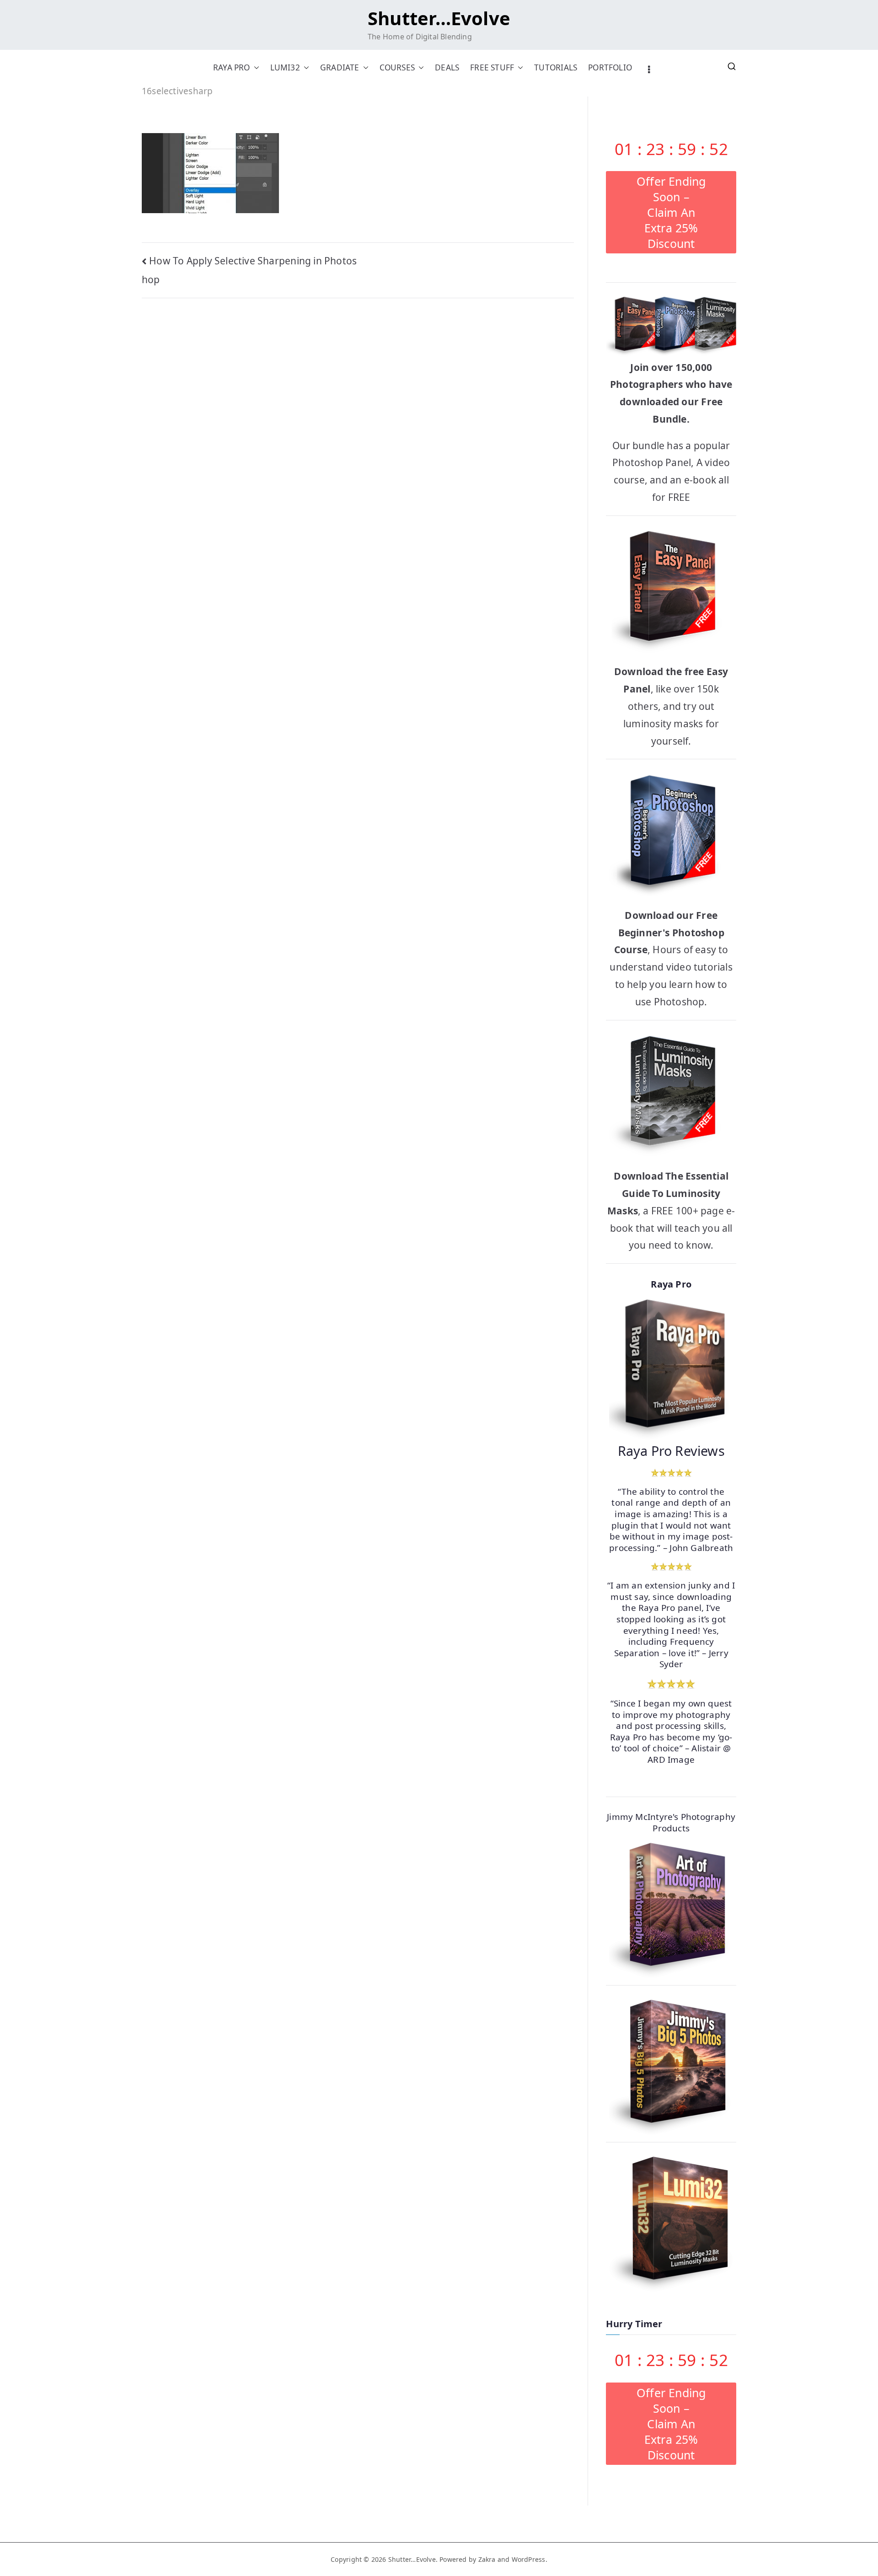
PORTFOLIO (610, 67)
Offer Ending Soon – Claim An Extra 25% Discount (671, 212)
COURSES (397, 67)
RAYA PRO (232, 67)
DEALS (447, 67)
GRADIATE (340, 67)
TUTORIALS (556, 67)
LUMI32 (285, 67)
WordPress (529, 2559)
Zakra (487, 2559)
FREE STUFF (492, 67)
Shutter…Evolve (439, 18)
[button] (255, 67)
